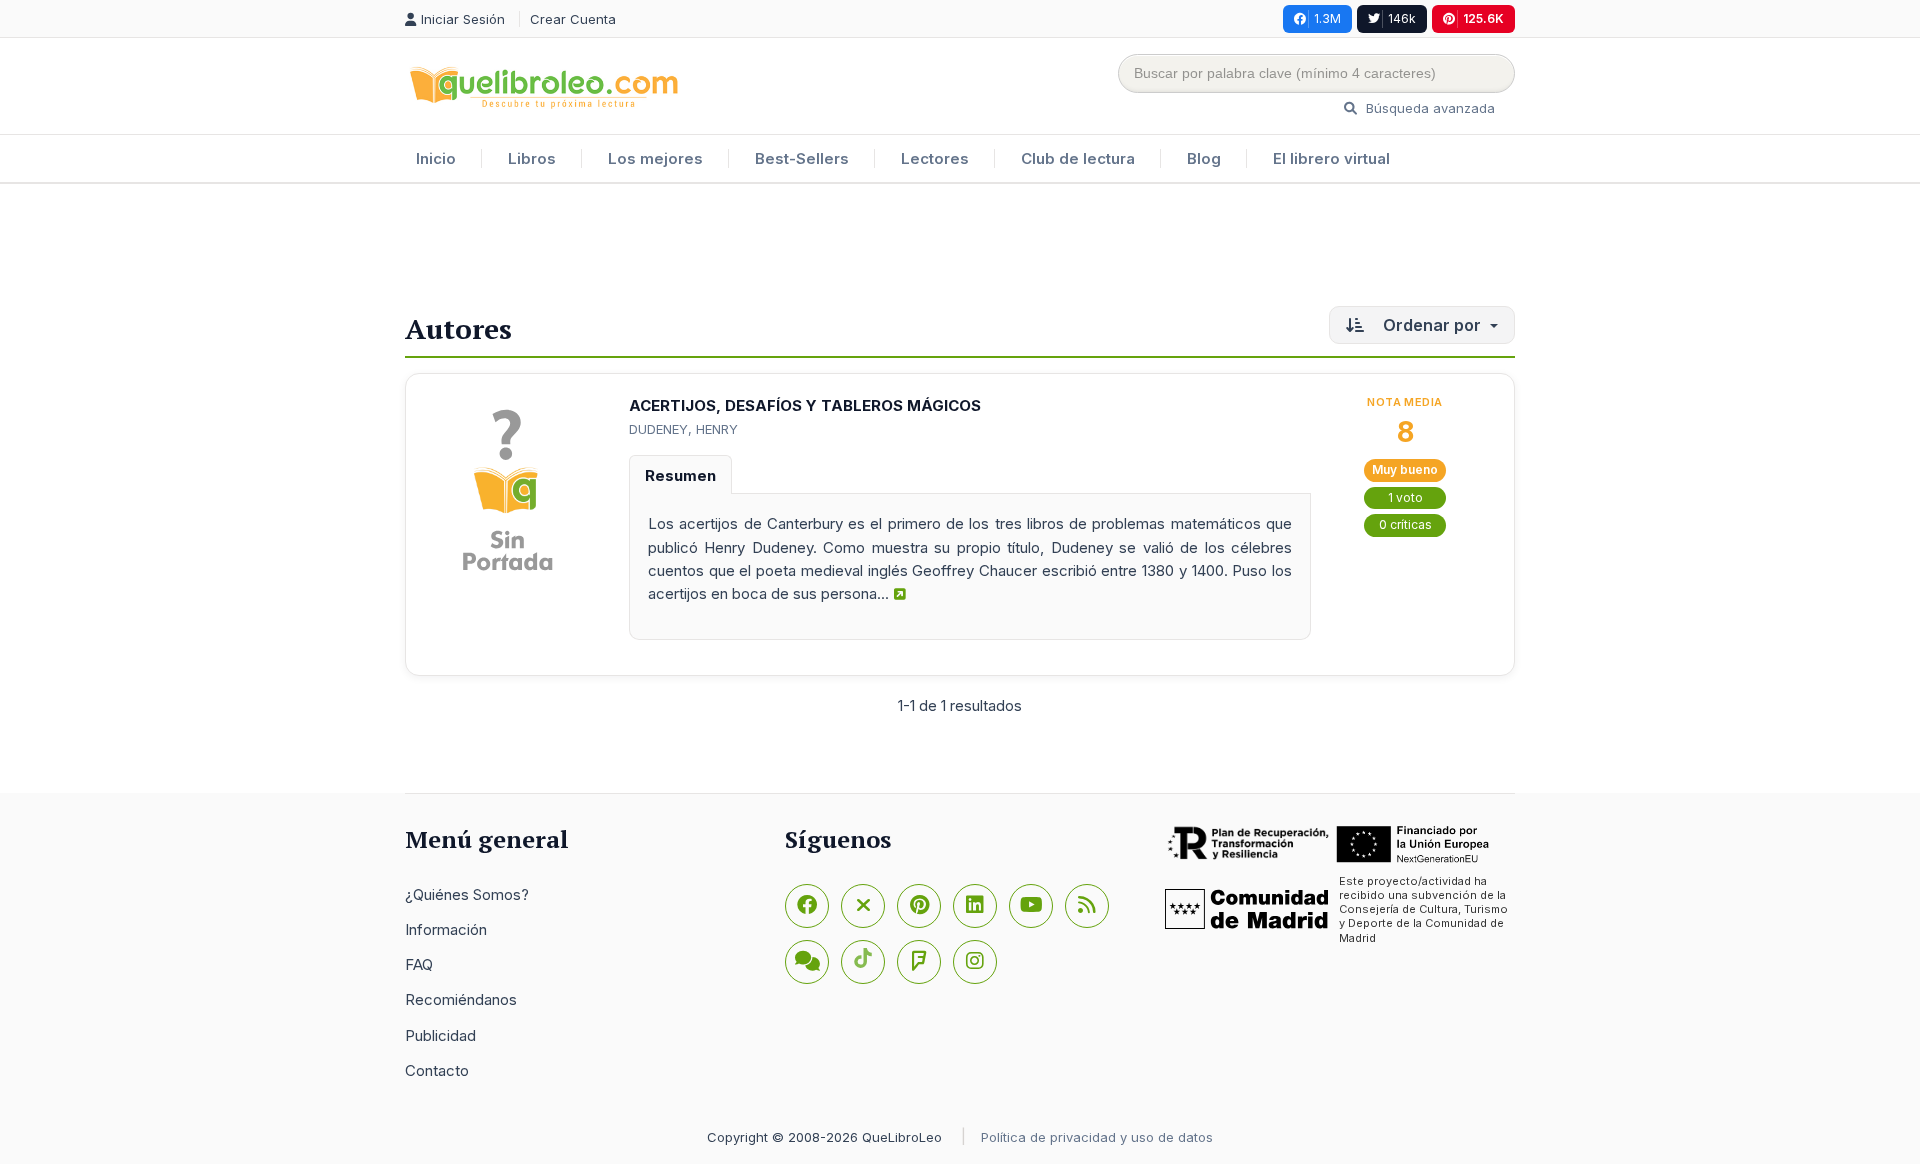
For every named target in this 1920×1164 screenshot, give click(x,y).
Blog (1204, 158)
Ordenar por (1432, 325)
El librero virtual (1331, 158)
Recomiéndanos (461, 999)
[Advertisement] (960, 249)
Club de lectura (1078, 158)
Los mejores (655, 158)
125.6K (1483, 18)
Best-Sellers (802, 158)
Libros (532, 158)
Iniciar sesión (465, 19)
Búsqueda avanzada (1428, 108)
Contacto (437, 1070)
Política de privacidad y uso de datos (1097, 1137)
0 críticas (1405, 524)
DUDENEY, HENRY (683, 429)
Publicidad (440, 1035)
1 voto (1405, 497)
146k (1402, 18)
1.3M (1327, 18)
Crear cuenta (573, 19)
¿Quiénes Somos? (467, 894)
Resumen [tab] (680, 475)
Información (446, 929)
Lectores (935, 158)
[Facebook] (807, 906)
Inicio (436, 158)
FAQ (419, 964)
